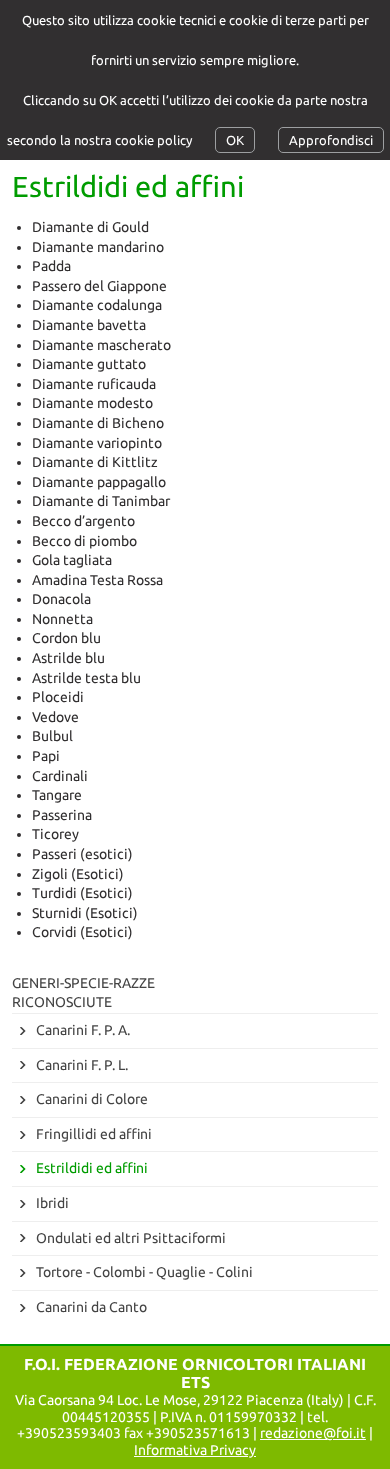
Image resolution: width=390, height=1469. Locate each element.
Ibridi (52, 1203)
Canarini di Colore (92, 1099)
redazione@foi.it (313, 1433)
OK (235, 140)
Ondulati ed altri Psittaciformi (131, 1238)
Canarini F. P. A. (83, 1030)
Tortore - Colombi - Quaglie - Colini (144, 1272)
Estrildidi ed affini (92, 1168)
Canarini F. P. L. (82, 1065)
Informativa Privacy (195, 1450)
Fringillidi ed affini (94, 1134)
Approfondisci (331, 140)
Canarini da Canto (91, 1307)
